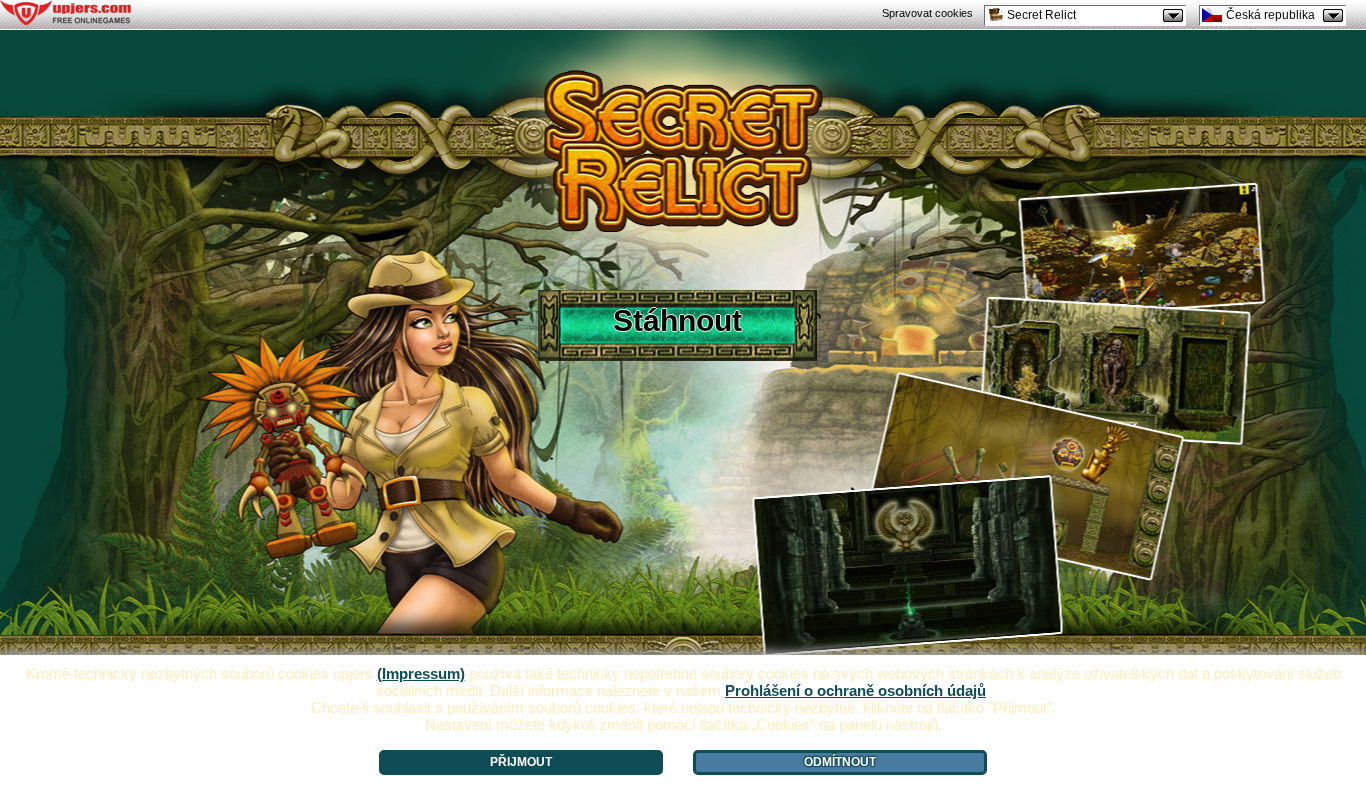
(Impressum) (421, 673)
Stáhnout (677, 320)
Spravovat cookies (927, 13)
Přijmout (521, 762)
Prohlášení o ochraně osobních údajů (855, 690)
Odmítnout (840, 762)
